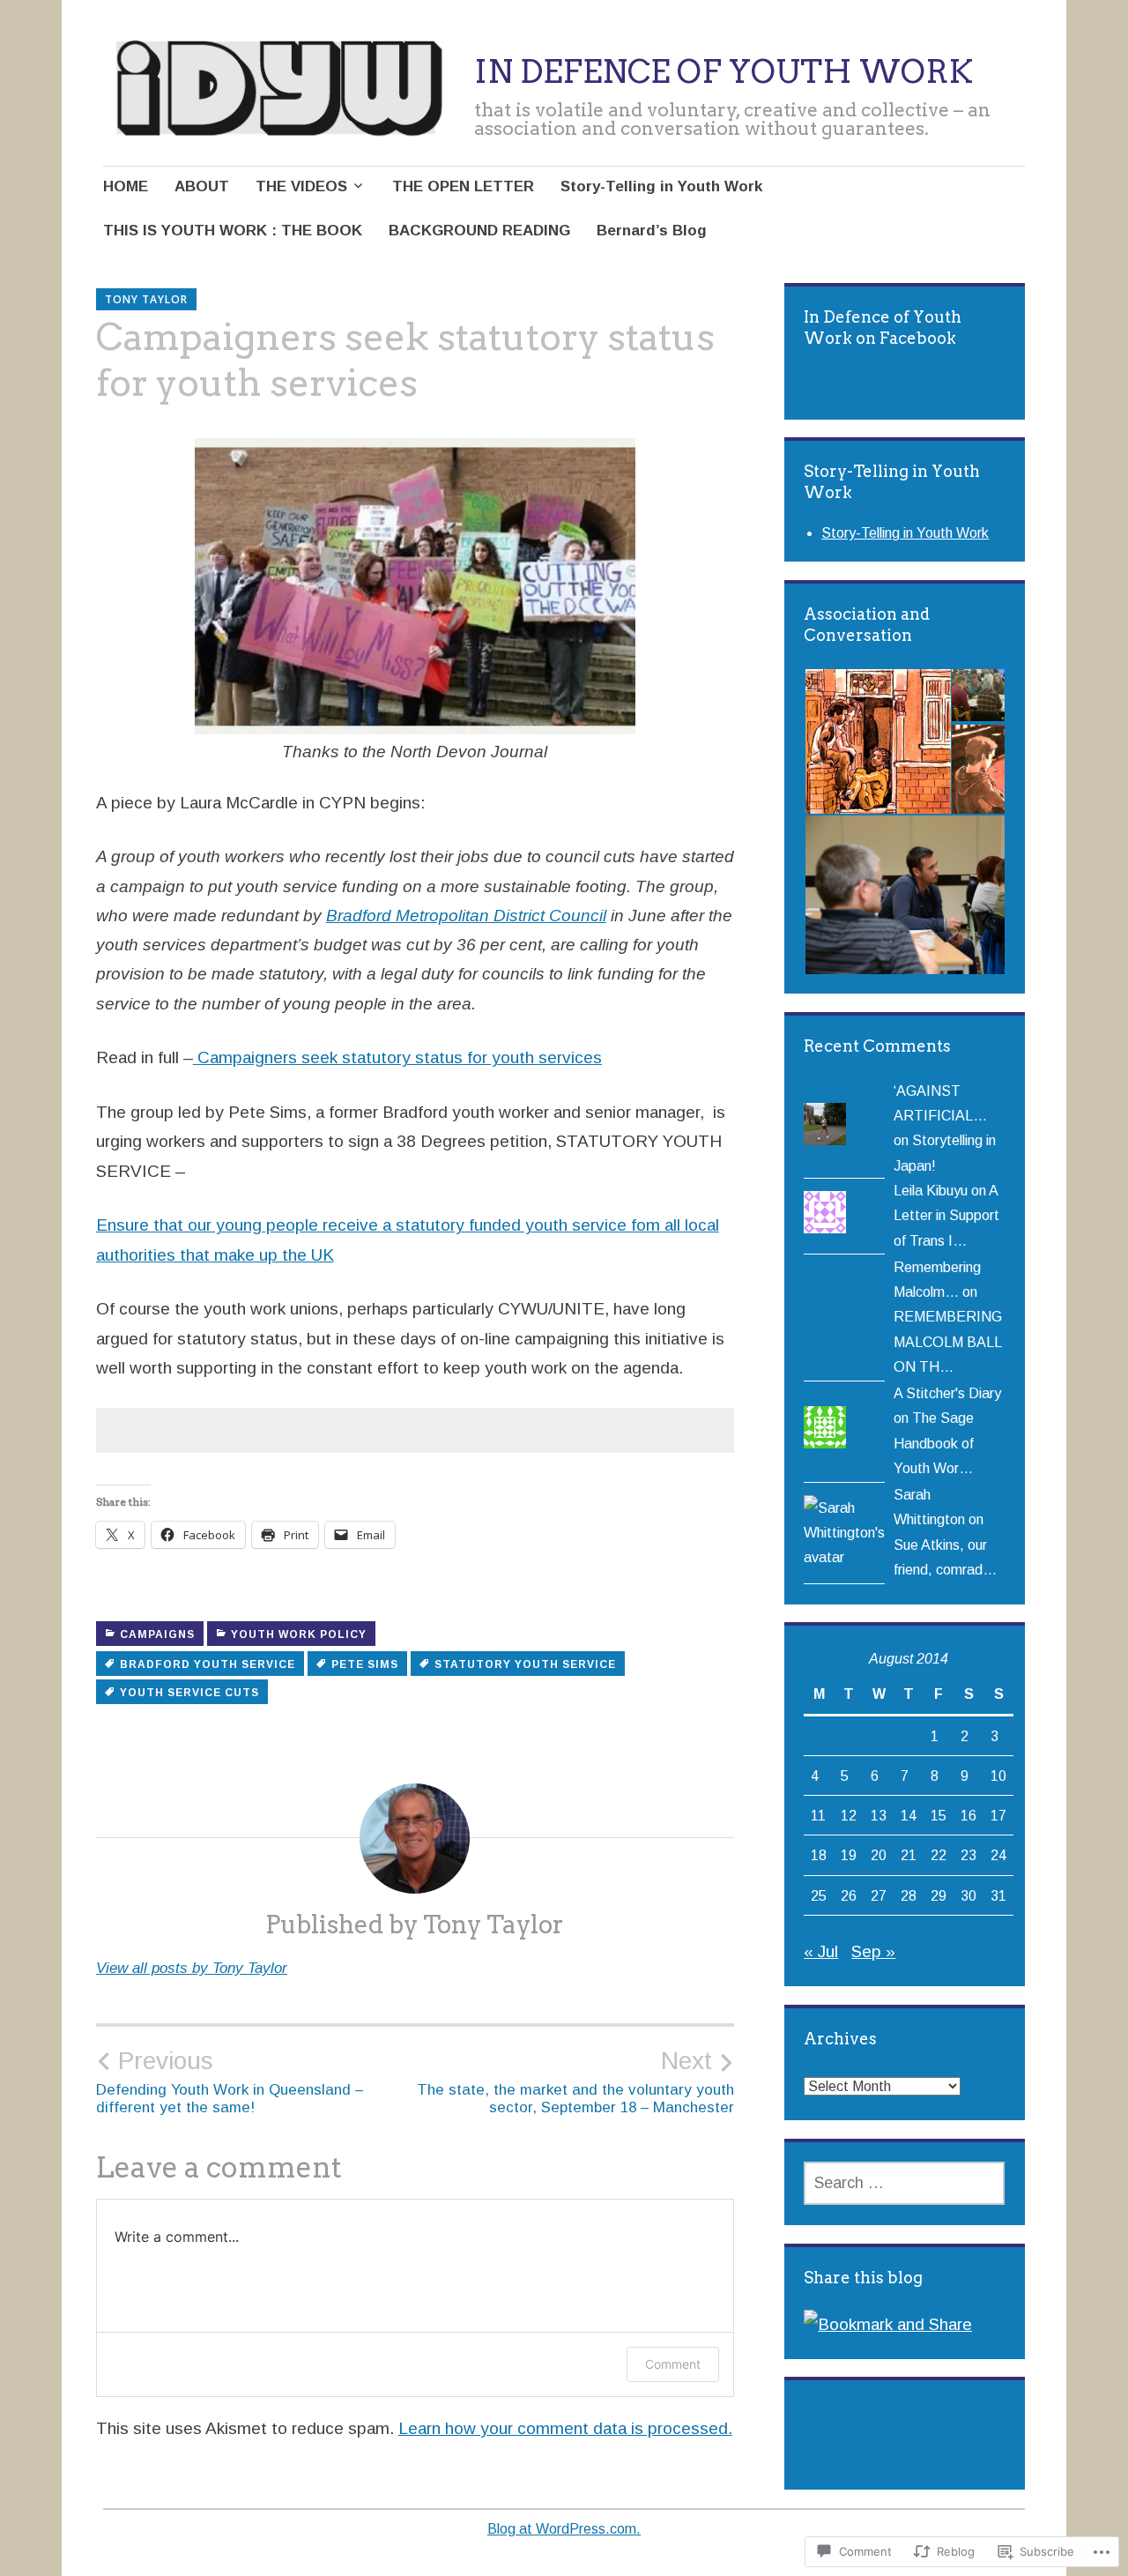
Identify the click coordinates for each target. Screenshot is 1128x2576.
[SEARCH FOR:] (904, 2183)
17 (998, 1815)
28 (909, 1895)
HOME (126, 186)
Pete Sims (365, 1664)
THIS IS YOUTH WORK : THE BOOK (233, 231)
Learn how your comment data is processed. (565, 2428)
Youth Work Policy (299, 1634)
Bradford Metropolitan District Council (466, 916)
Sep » (873, 1951)
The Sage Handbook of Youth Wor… (934, 1443)
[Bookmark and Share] (888, 2324)
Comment (673, 2364)
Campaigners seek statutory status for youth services (397, 1057)
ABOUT (202, 186)
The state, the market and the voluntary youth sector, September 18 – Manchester (575, 2081)
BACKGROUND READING (479, 231)
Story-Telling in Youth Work (661, 186)
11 (818, 1815)
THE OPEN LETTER (463, 186)
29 (939, 1895)
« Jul (821, 1951)
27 (879, 1895)
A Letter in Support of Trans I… (946, 1215)
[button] (877, 742)
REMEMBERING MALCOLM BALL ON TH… (948, 1341)
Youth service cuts (189, 1693)
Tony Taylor (146, 299)
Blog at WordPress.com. (564, 2529)
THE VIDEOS (301, 186)
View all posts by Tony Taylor (192, 1968)
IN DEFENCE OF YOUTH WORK (724, 71)
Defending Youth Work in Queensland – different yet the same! (230, 2081)
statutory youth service (525, 1664)
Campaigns (157, 1634)
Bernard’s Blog (652, 231)
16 (968, 1815)
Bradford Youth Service (208, 1664)
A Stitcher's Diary (947, 1393)
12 (849, 1815)
